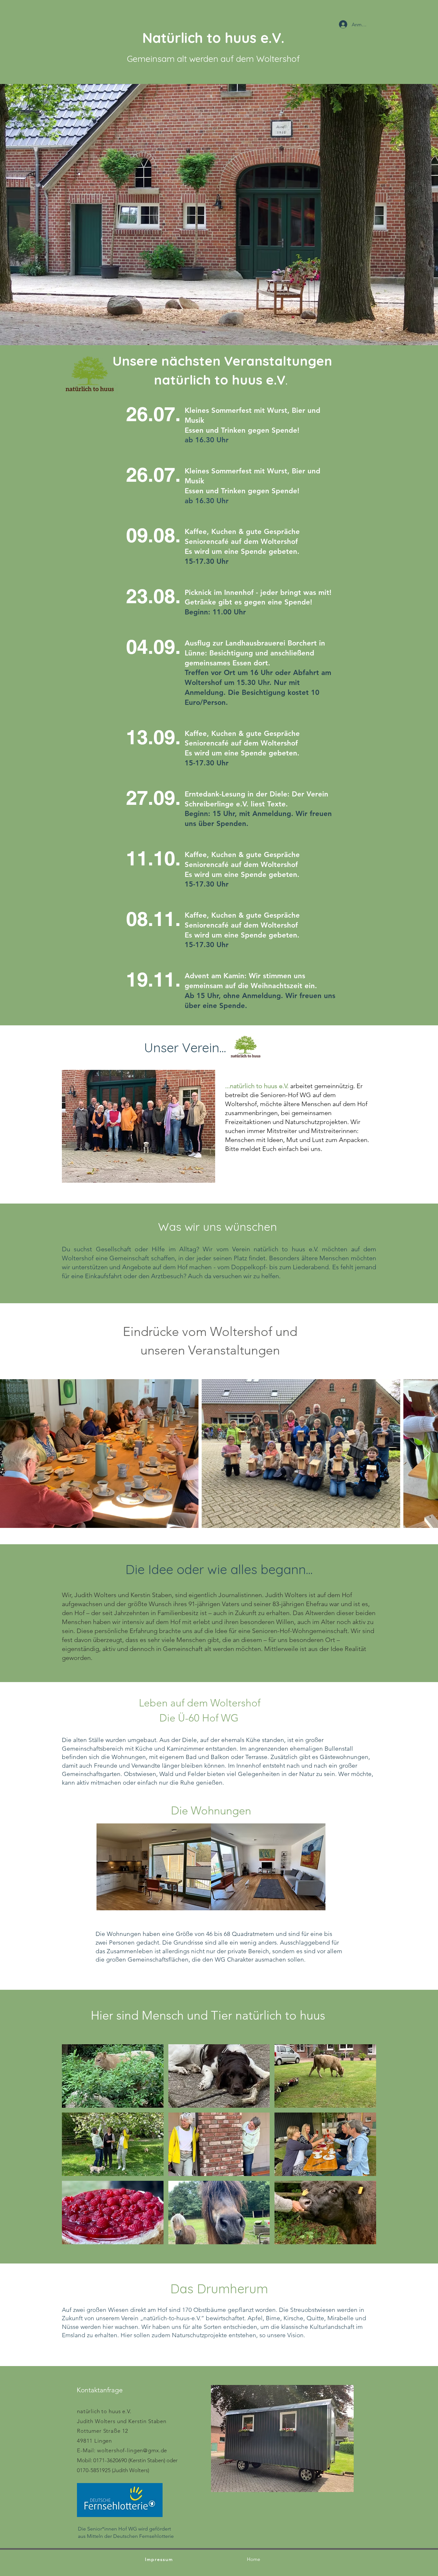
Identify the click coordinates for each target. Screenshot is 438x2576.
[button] (154, 1867)
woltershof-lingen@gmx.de (132, 2450)
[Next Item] (427, 1454)
